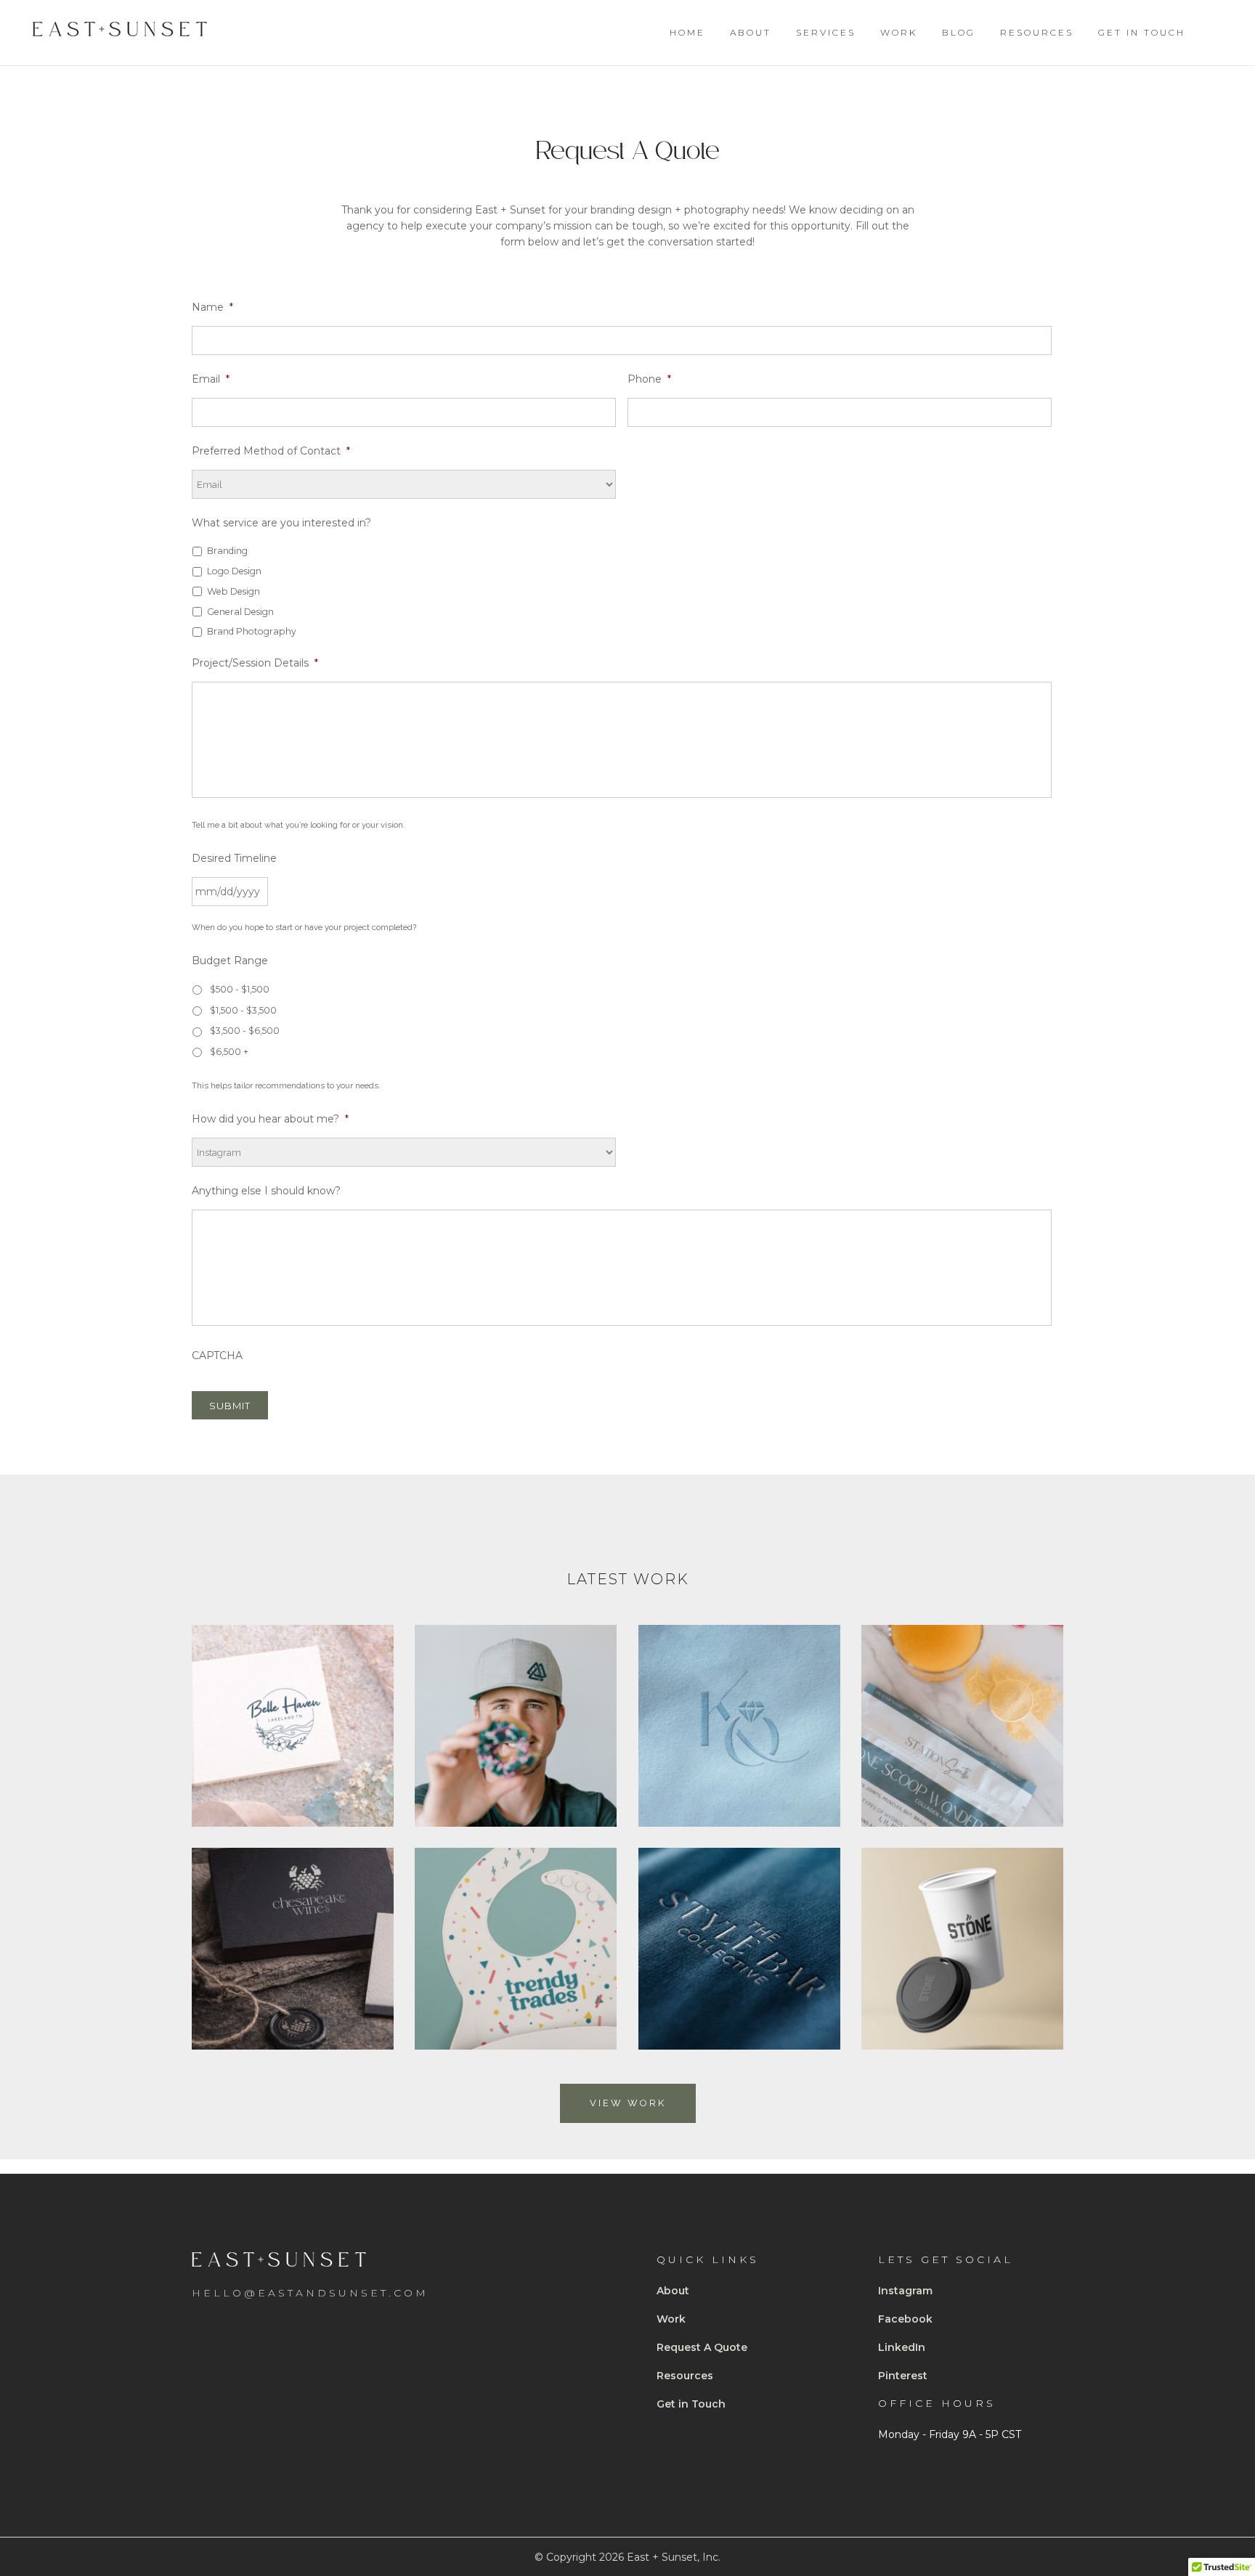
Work (671, 2319)
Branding (227, 551)
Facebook (905, 2319)
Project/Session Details (255, 663)
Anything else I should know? (266, 1191)
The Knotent (739, 1696)
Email (211, 379)
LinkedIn (902, 2347)
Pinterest (903, 2376)
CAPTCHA (217, 1356)
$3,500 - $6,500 (245, 1031)
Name (212, 307)
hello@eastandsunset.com (310, 2293)
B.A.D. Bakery (515, 1696)
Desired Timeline (234, 858)
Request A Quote (702, 2347)
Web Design (233, 591)
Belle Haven (292, 1696)
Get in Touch (691, 2404)
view (292, 1750)
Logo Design (234, 571)
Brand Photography (252, 631)
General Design (240, 612)
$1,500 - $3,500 (243, 1010)
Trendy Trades (516, 1919)
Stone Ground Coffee (962, 1919)
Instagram (905, 2291)
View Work (628, 2103)
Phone (649, 379)
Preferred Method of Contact (271, 451)
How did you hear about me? (270, 1119)
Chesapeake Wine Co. (292, 1919)
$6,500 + (229, 1052)
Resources (685, 2376)
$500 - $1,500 (240, 989)
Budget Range (230, 961)
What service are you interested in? (281, 523)
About (673, 2291)
